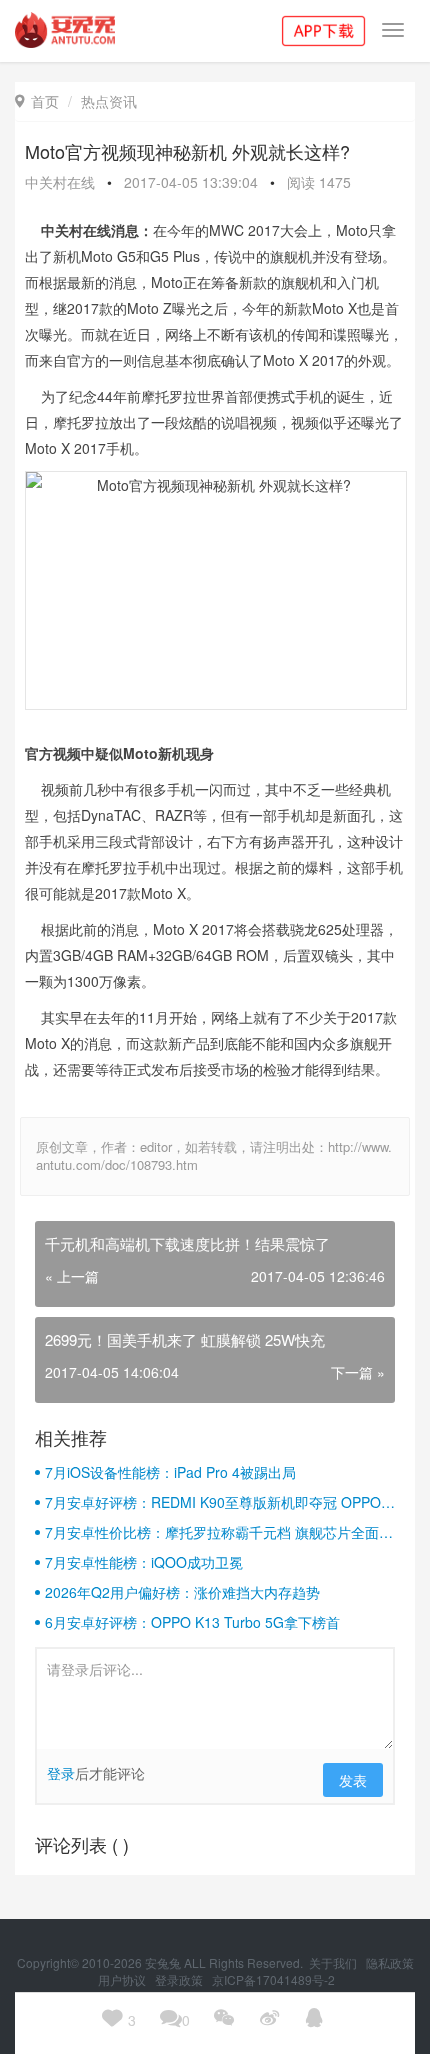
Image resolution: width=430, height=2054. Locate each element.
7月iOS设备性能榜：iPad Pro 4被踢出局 (170, 1472)
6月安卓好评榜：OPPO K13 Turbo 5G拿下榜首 (192, 1622)
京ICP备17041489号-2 (273, 1979)
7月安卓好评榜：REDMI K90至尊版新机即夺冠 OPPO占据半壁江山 (220, 1502)
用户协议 (123, 1979)
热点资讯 (109, 101)
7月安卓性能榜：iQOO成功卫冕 (144, 1562)
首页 (37, 101)
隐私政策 (390, 1962)
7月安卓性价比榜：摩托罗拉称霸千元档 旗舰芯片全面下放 (219, 1532)
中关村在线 (60, 182)
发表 (353, 1780)
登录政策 (180, 1979)
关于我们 (334, 1962)
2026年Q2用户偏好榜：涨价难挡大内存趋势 (182, 1592)
